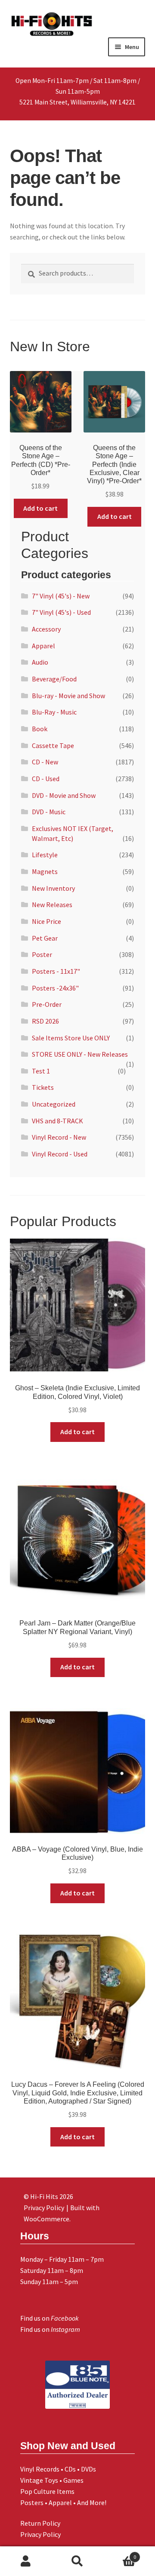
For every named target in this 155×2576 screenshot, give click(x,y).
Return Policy (40, 2523)
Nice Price (46, 921)
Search (77, 2561)
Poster (42, 954)
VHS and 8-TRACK (57, 1121)
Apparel (43, 646)
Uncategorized (54, 1104)
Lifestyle (45, 855)
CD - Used (46, 779)
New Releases (52, 905)
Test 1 (41, 1071)
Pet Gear (45, 938)
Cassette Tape (53, 745)
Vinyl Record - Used (60, 1154)
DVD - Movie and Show (64, 795)
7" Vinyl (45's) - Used (61, 612)
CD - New (45, 762)
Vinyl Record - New (59, 1137)
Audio (40, 662)
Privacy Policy (40, 2534)
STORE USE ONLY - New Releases (80, 1054)
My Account (26, 2561)
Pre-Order (47, 1004)
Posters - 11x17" (56, 971)
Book (40, 729)
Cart (120, 2554)
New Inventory (53, 888)
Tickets (43, 1087)
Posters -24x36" (55, 988)
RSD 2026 (45, 1021)
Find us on (50, 2318)
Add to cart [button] (40, 508)
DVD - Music (49, 812)
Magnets (45, 871)
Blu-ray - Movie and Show (68, 696)
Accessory (46, 629)
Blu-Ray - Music (54, 712)
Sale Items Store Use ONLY (71, 1038)
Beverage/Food (54, 679)
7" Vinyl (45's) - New (61, 596)
